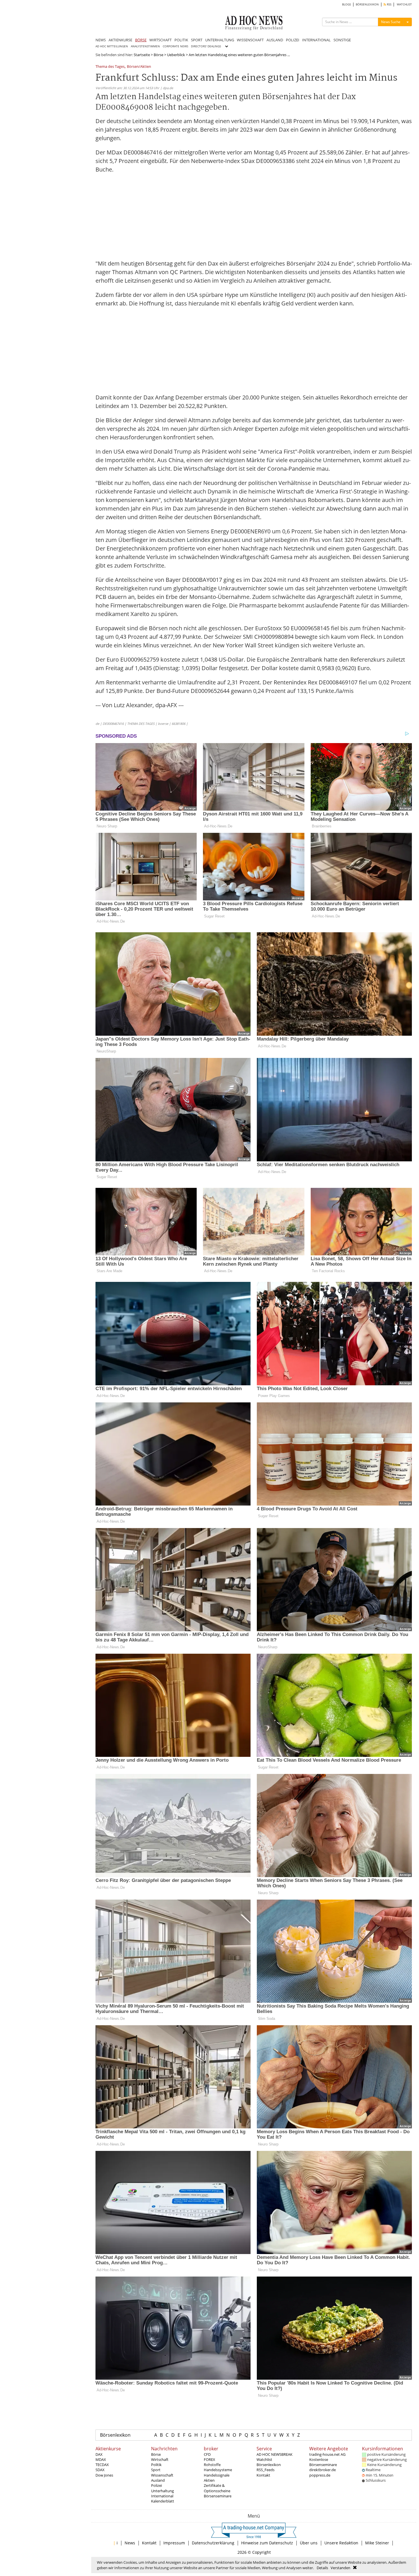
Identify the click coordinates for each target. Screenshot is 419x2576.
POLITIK (181, 40)
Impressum (174, 2543)
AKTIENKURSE (120, 40)
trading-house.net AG (327, 2454)
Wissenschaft (162, 2475)
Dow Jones (104, 2475)
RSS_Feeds (266, 2470)
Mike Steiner (377, 2543)
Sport (156, 2470)
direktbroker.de (323, 2470)
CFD (207, 2454)
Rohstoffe (212, 2465)
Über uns (309, 2543)
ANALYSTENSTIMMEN (145, 46)
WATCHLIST (404, 4)
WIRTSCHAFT (160, 40)
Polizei (156, 2485)
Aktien (209, 2480)
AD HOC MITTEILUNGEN (112, 46)
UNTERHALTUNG (220, 40)
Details (322, 2568)
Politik (156, 2465)
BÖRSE (141, 40)
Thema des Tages (110, 67)
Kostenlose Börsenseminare (323, 2462)
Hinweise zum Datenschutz (267, 2543)
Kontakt (263, 2475)
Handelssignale (217, 2475)
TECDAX (102, 2465)
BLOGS (346, 4)
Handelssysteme (218, 2470)
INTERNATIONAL (316, 40)
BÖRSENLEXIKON (367, 4)
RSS (389, 4)
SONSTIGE (342, 40)
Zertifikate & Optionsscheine (217, 2488)
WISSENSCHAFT (250, 40)
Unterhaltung (162, 2491)
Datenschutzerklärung (213, 2543)
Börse (158, 55)
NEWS (101, 40)
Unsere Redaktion (341, 2543)
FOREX (209, 2459)
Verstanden (340, 2568)
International (162, 2496)
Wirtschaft (160, 2459)
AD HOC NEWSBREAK (274, 2454)
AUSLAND (275, 40)
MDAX (101, 2459)
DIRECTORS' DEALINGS (206, 46)
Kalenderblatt (163, 2501)
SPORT (197, 40)
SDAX (100, 2470)
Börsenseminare (218, 2496)
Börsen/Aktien (139, 67)
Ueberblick (176, 55)
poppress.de (320, 2475)
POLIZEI (293, 40)
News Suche (391, 22)
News (130, 2543)
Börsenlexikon (115, 2435)
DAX (99, 2454)
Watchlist (264, 2459)
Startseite (142, 55)
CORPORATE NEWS (175, 46)
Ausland (158, 2480)
